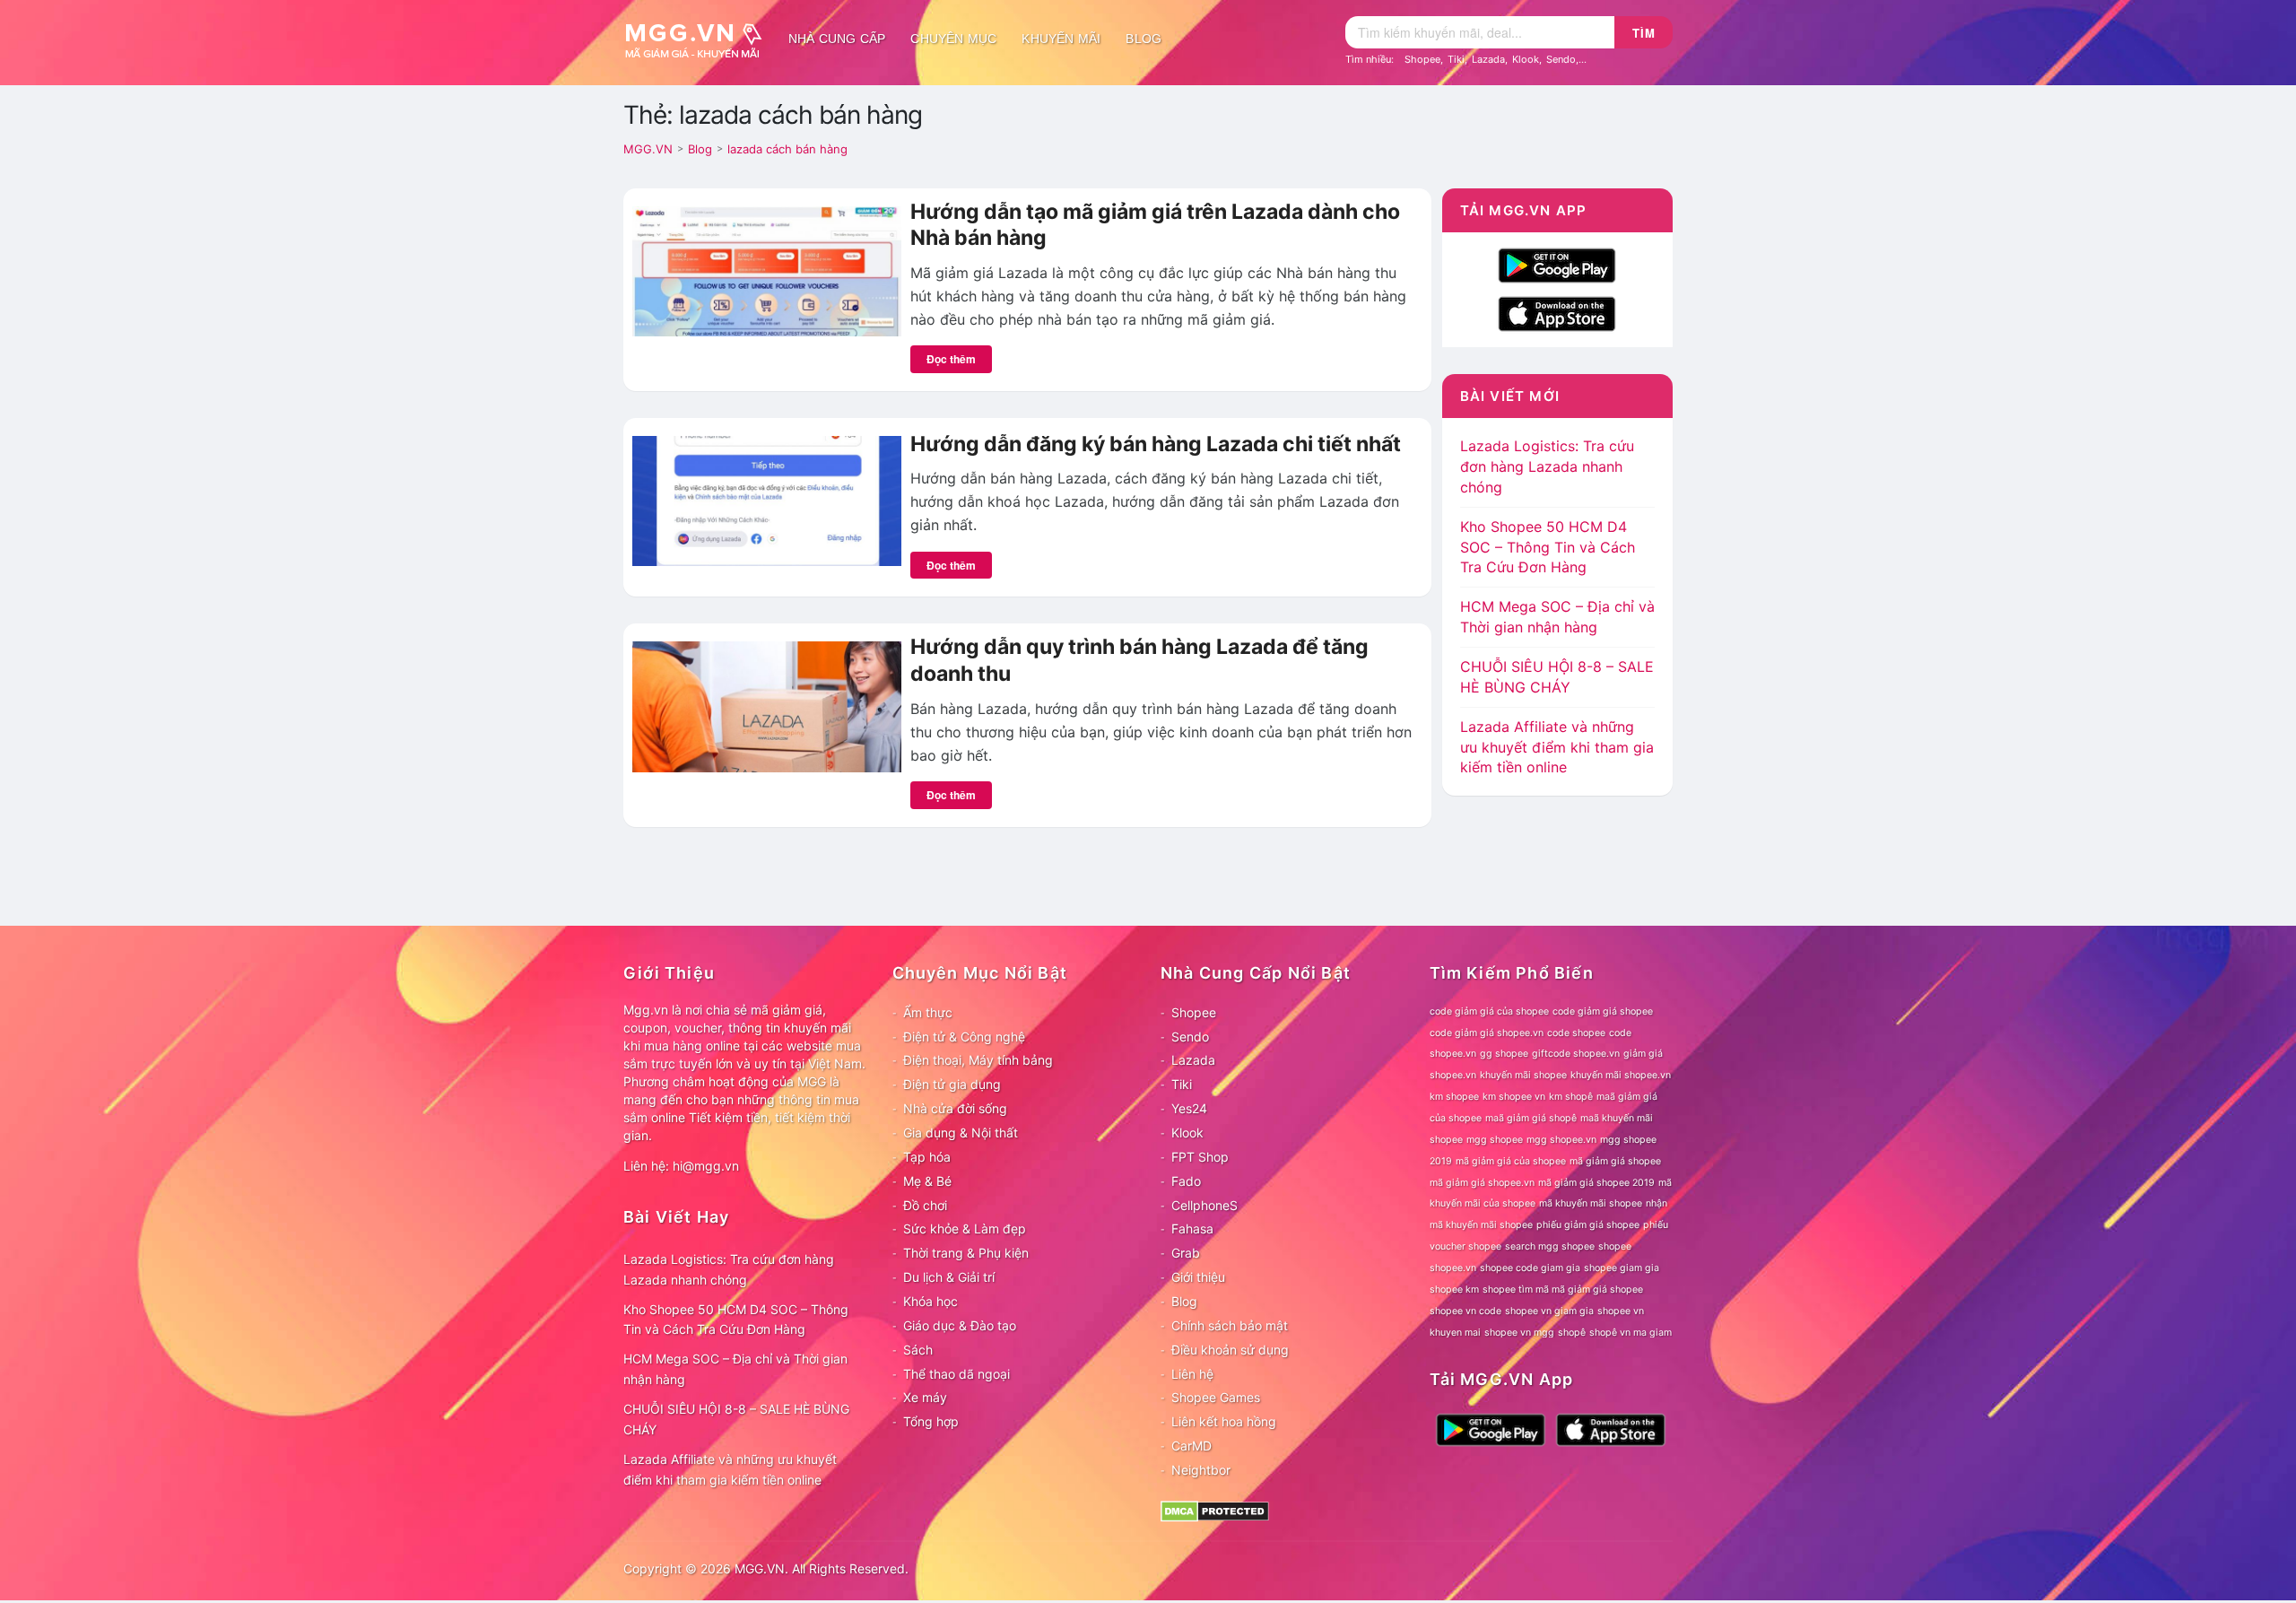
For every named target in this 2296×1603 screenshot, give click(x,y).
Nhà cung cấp (837, 39)
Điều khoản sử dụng (1230, 1350)
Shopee (1422, 59)
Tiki (1456, 59)
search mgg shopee (1550, 1246)
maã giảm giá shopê (1531, 1118)
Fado (1186, 1181)
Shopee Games (1216, 1397)
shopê (1572, 1333)
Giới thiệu (1198, 1277)
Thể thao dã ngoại (957, 1374)
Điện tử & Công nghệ (964, 1037)
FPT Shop (1200, 1157)
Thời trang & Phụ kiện (966, 1253)
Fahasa (1192, 1228)
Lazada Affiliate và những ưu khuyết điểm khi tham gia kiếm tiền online (1557, 747)
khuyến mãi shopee (1523, 1075)
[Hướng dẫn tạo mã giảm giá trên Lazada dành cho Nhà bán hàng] (767, 270)
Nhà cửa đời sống (955, 1108)
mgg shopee (1495, 1140)
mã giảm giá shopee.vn (1482, 1183)
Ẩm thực (928, 1012)
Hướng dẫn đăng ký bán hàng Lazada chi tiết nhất (1156, 444)
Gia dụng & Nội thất (961, 1133)
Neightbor (1201, 1470)
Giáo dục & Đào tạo (960, 1325)
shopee (1615, 1246)
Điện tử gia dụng (952, 1084)
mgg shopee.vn (1561, 1140)
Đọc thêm (951, 359)
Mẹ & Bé (927, 1181)
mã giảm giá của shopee (1511, 1161)
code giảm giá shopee (1603, 1011)
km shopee (1454, 1097)
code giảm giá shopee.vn (1487, 1033)
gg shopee (1504, 1054)
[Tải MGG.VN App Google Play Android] (1557, 264)
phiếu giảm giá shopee (1588, 1225)
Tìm (1644, 33)
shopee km (1454, 1289)
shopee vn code (1465, 1311)
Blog (1144, 39)
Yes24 (1189, 1108)
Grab (1186, 1253)
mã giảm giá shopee (1615, 1161)
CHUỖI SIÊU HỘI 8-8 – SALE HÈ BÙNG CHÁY (736, 1419)
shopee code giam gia (1530, 1268)
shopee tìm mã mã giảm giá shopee (1563, 1289)
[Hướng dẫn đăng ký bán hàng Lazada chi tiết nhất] (767, 500)
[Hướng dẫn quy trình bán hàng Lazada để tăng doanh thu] (767, 705)
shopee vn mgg (1519, 1333)
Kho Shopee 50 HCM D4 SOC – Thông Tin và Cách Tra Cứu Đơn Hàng (1548, 547)
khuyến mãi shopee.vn (1621, 1075)
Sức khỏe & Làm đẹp (965, 1228)
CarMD (1191, 1446)
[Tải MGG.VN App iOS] (1557, 312)
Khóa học (931, 1301)
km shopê (1571, 1097)
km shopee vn (1514, 1097)
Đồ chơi (925, 1205)
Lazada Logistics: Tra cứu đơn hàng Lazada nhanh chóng (1547, 466)
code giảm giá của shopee (1489, 1011)
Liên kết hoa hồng (1224, 1421)
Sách (918, 1350)
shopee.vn (1453, 1268)
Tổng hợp (931, 1421)
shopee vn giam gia (1549, 1311)
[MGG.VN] (700, 39)
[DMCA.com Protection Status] (1215, 1510)
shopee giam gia (1622, 1268)
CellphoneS (1205, 1205)
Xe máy (925, 1397)
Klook (1526, 59)
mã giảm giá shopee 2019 (1596, 1183)
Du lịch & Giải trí (949, 1277)
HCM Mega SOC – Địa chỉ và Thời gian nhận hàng (735, 1369)
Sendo (1561, 59)
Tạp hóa (927, 1157)
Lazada (1488, 59)
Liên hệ (1192, 1374)
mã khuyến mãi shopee (1591, 1203)
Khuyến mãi (1061, 39)
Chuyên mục (953, 39)
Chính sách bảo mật (1230, 1325)
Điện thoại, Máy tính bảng (978, 1060)
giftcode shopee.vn (1576, 1054)
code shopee (1576, 1033)
